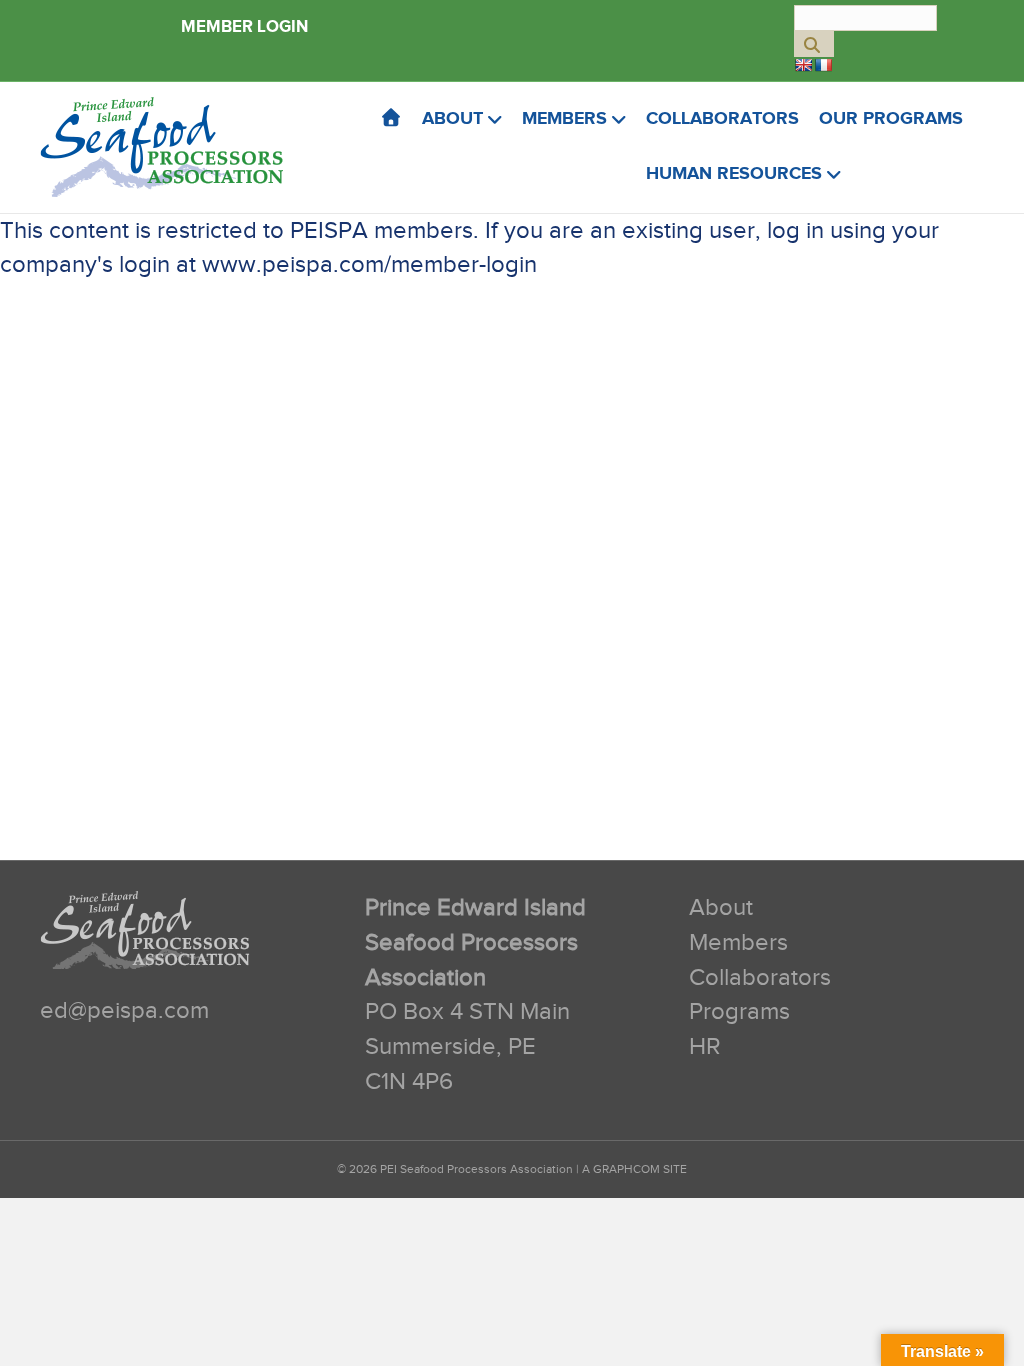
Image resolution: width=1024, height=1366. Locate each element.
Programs (739, 1012)
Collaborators (722, 119)
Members (564, 119)
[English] (803, 65)
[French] (823, 65)
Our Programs (891, 119)
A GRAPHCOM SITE (634, 1169)
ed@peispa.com (124, 1011)
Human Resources (734, 174)
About (452, 119)
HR (705, 1047)
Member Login (244, 27)
